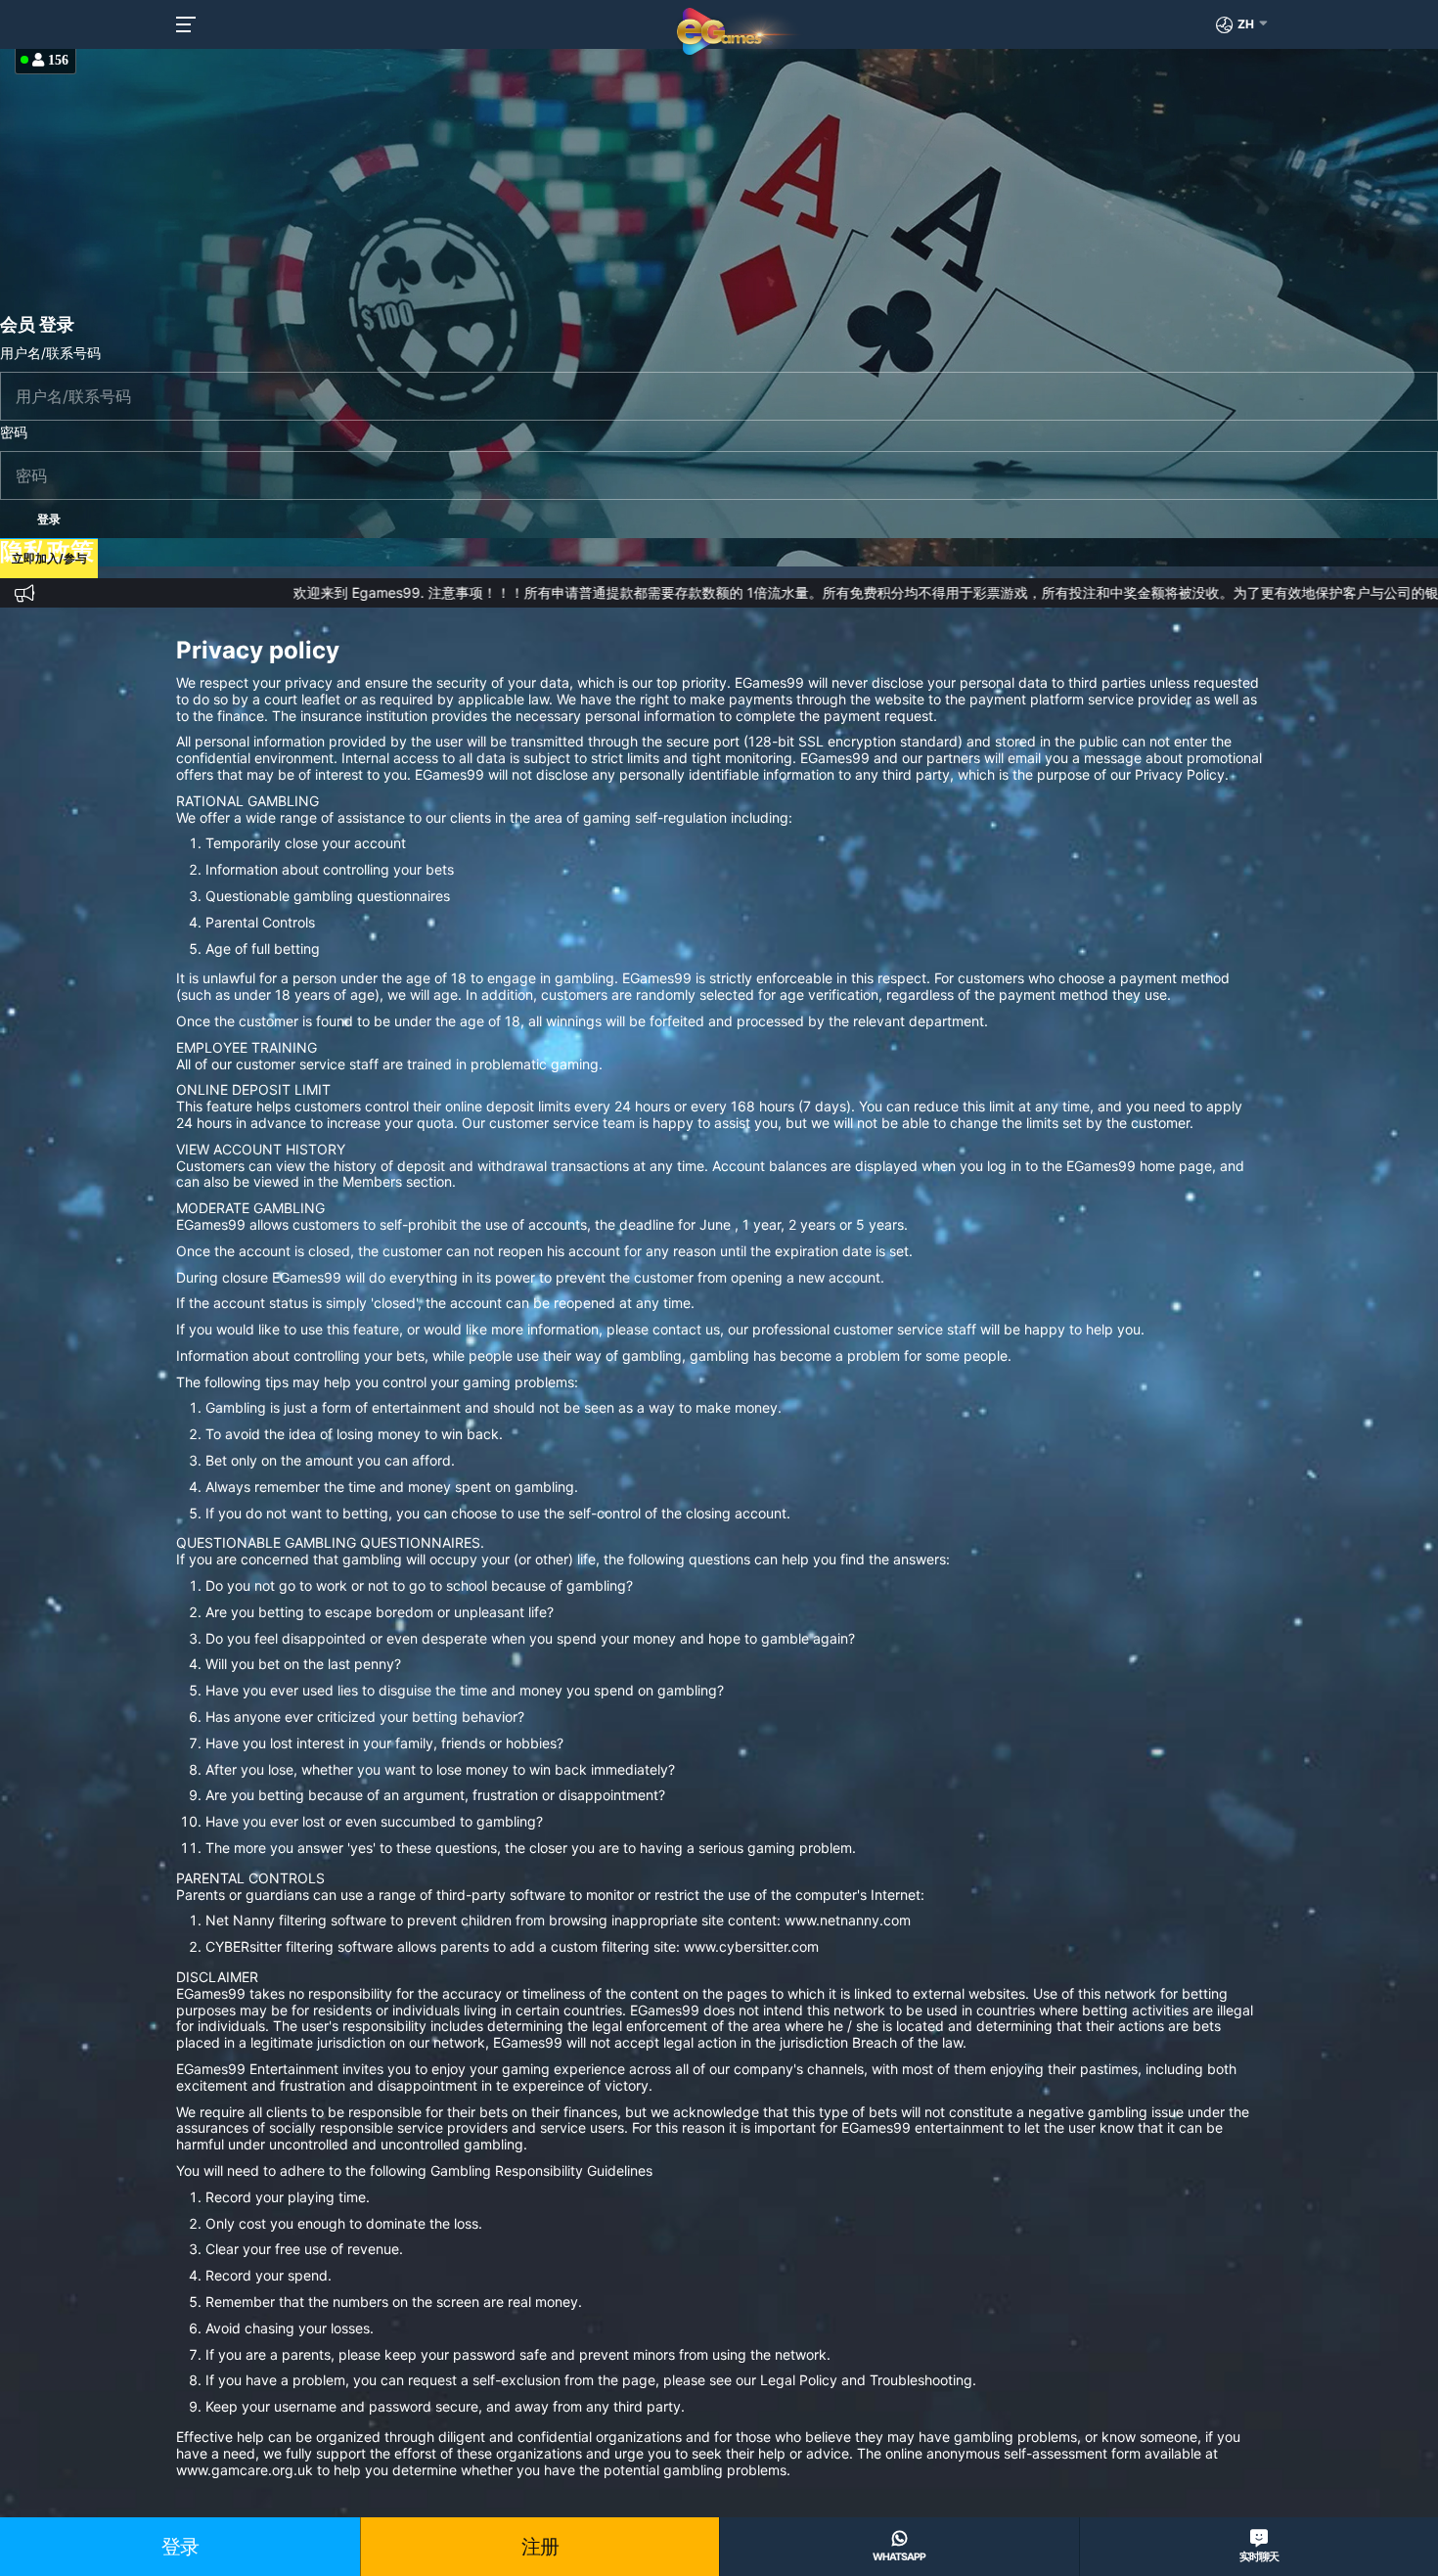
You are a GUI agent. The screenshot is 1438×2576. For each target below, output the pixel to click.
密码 (14, 432)
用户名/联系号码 (50, 353)
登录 (180, 2547)
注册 (540, 2547)
